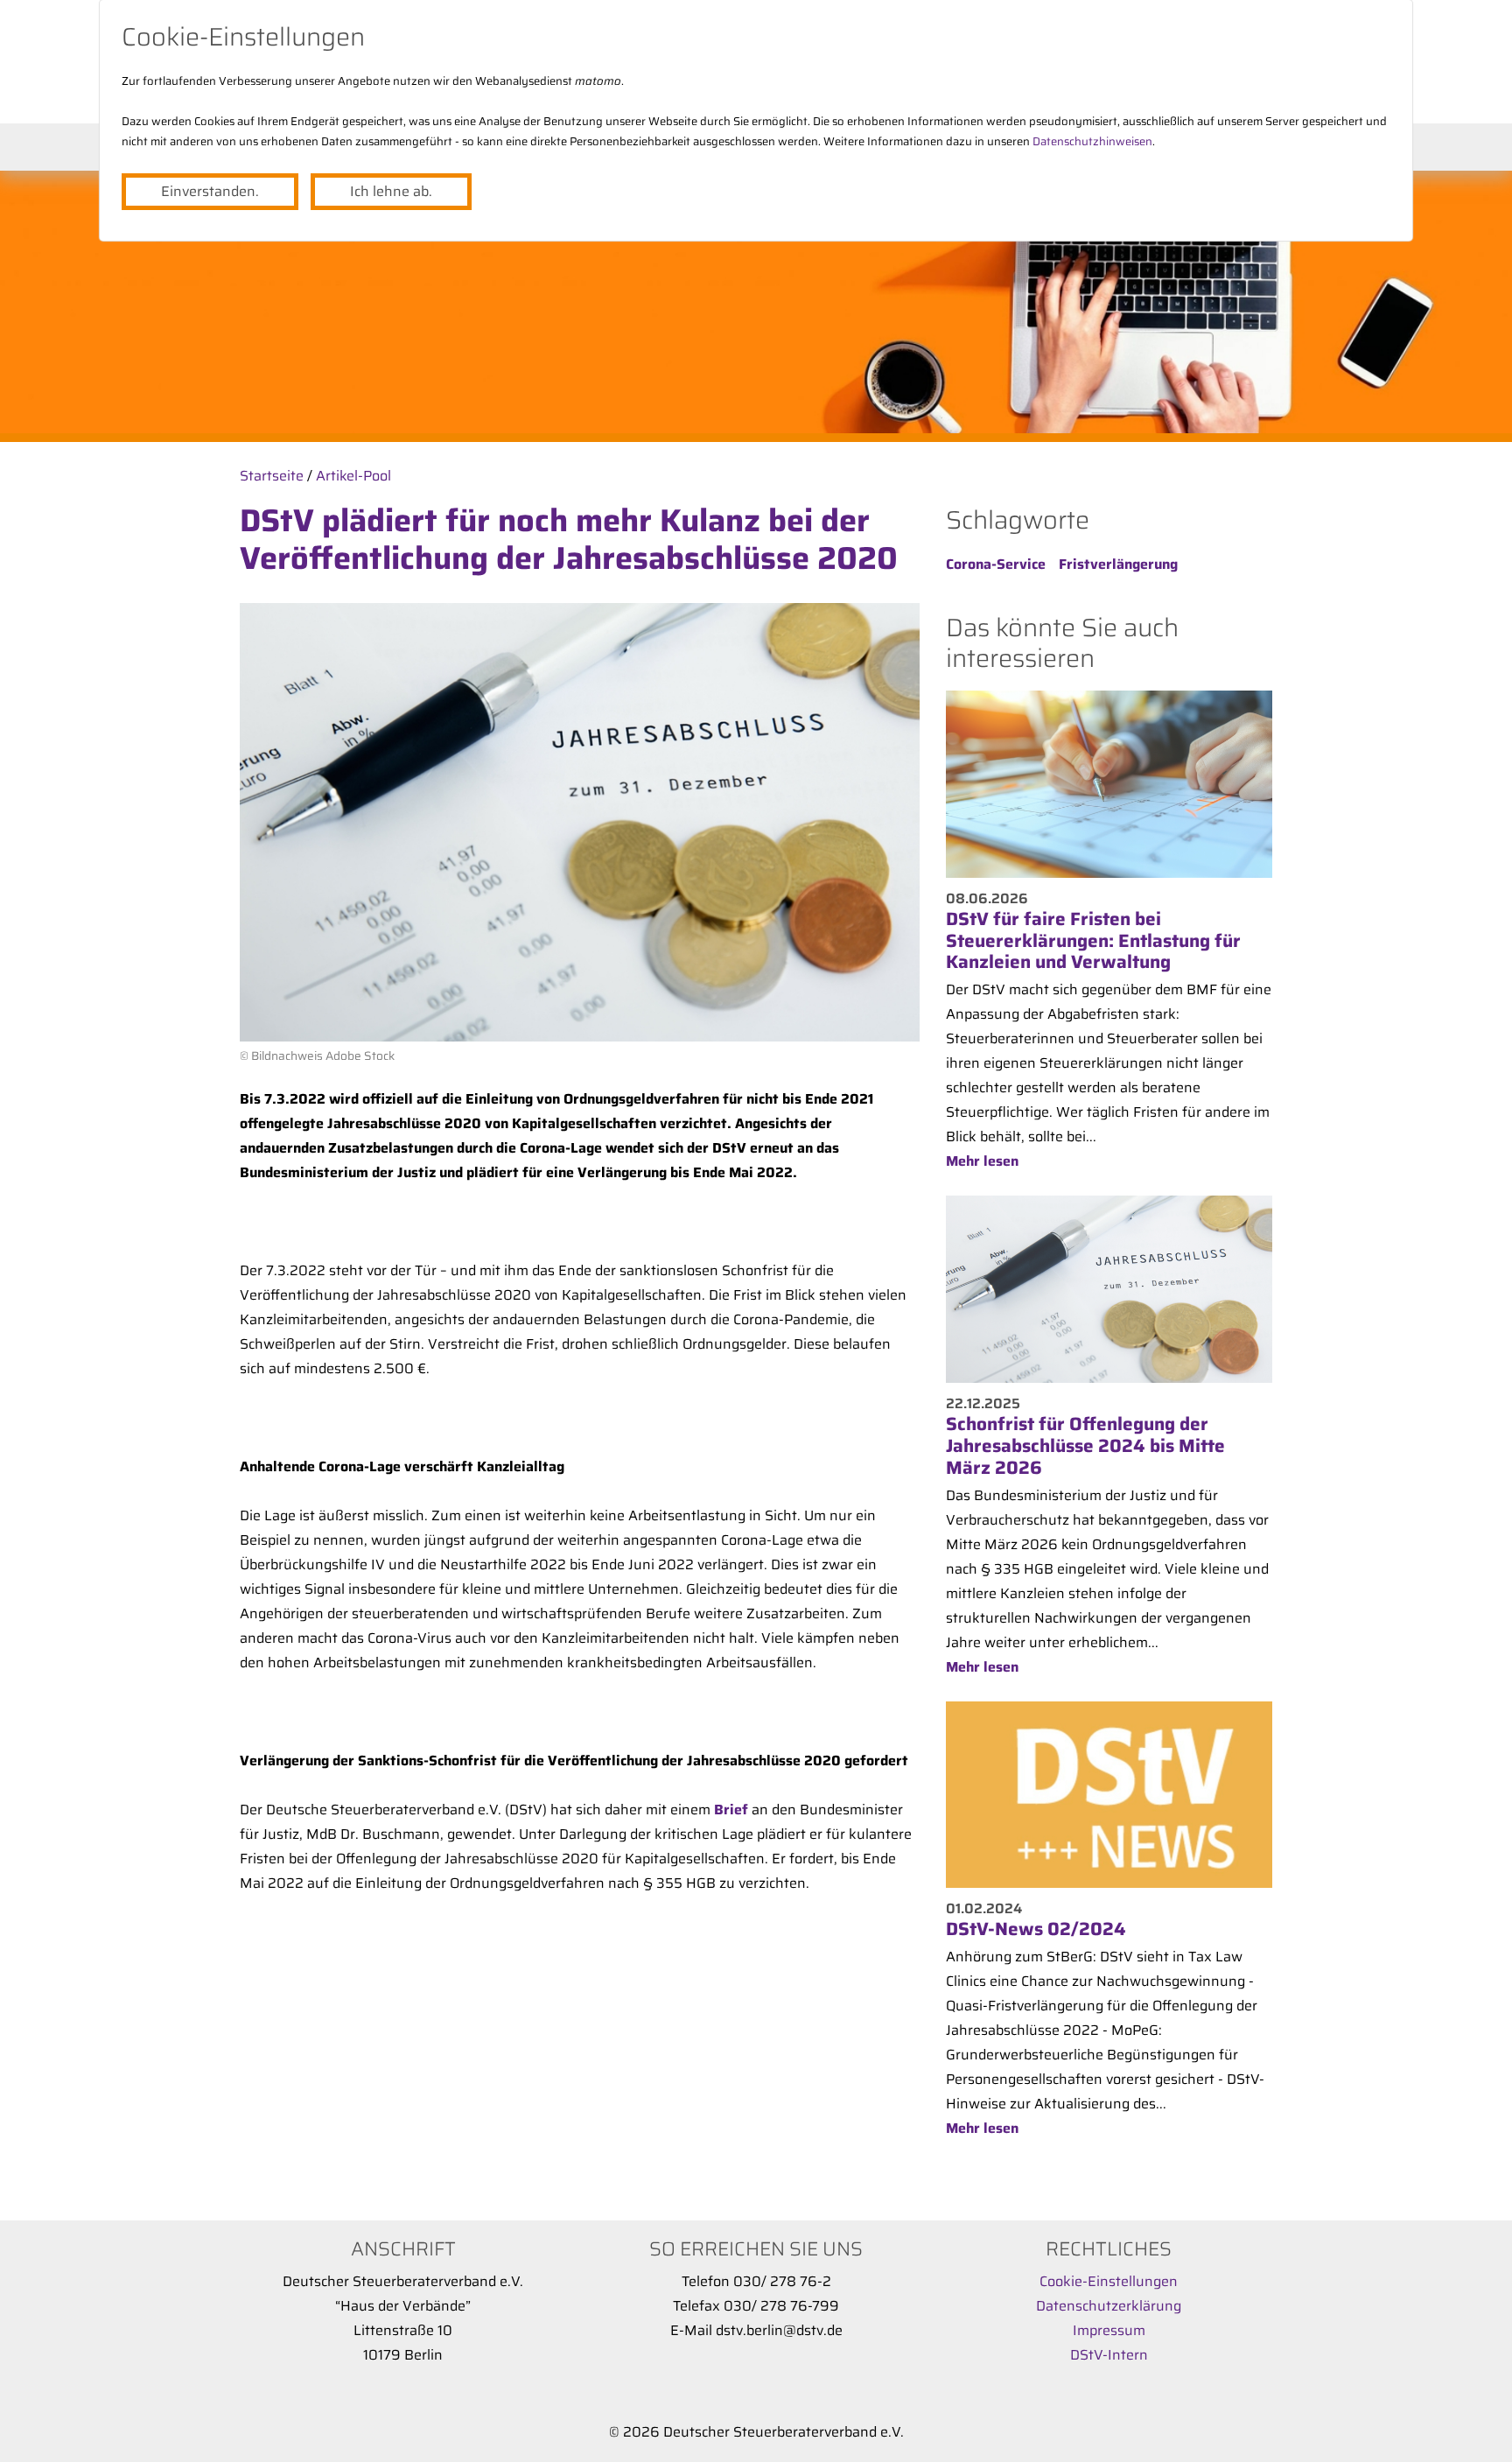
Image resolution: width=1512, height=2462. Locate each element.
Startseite (272, 476)
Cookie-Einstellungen (1109, 2281)
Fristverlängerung (1118, 564)
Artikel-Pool (353, 476)
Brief (731, 1810)
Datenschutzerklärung (1109, 2306)
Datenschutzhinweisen (1092, 141)
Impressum (1109, 2330)
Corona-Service (996, 564)
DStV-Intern (1109, 2355)
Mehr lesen (982, 1161)
